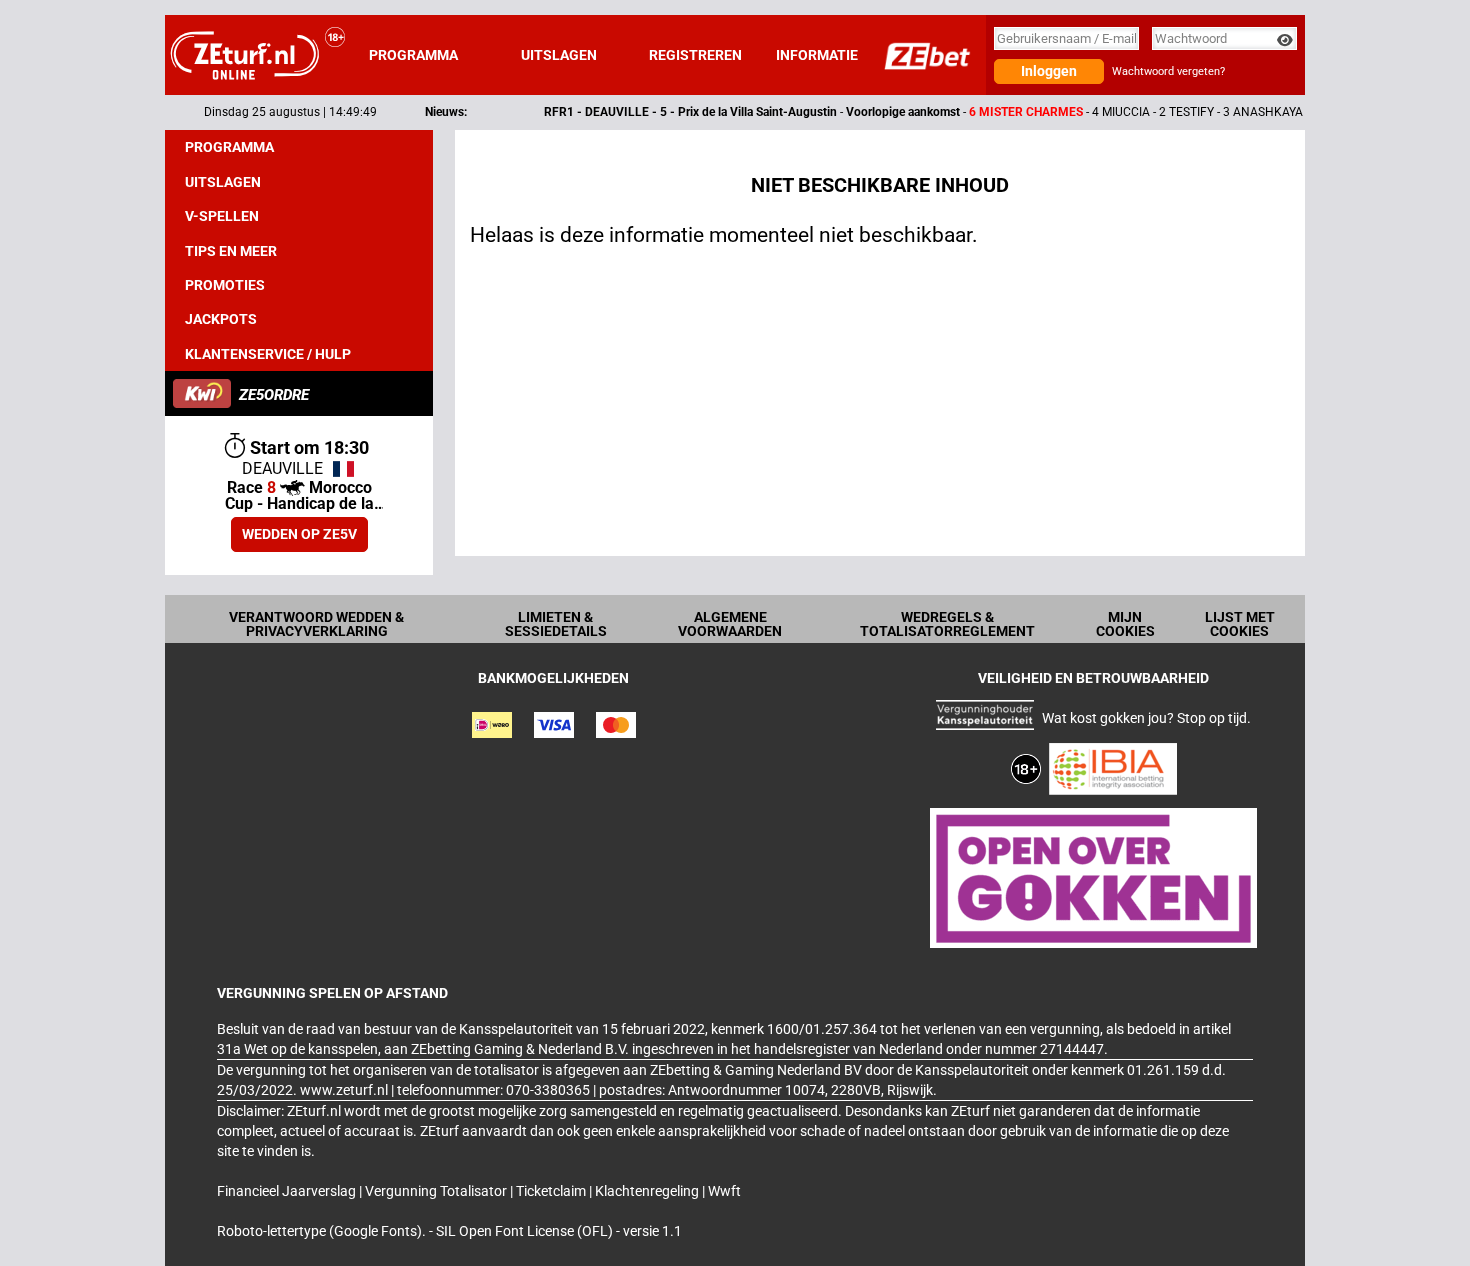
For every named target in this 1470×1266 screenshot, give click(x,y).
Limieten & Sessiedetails (556, 624)
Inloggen (1049, 71)
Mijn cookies (1125, 624)
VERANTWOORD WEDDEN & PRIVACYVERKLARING (316, 624)
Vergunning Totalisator (437, 1191)
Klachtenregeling (648, 1191)
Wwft (724, 1191)
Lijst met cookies (1240, 624)
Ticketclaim (552, 1191)
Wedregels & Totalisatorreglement (947, 624)
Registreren (695, 55)
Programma (413, 55)
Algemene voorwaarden (730, 624)
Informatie (817, 55)
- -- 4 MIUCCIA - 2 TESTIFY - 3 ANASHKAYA (882, 112)
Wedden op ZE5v (299, 534)
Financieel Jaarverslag (288, 1191)
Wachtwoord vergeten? (1168, 71)
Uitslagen (559, 55)
